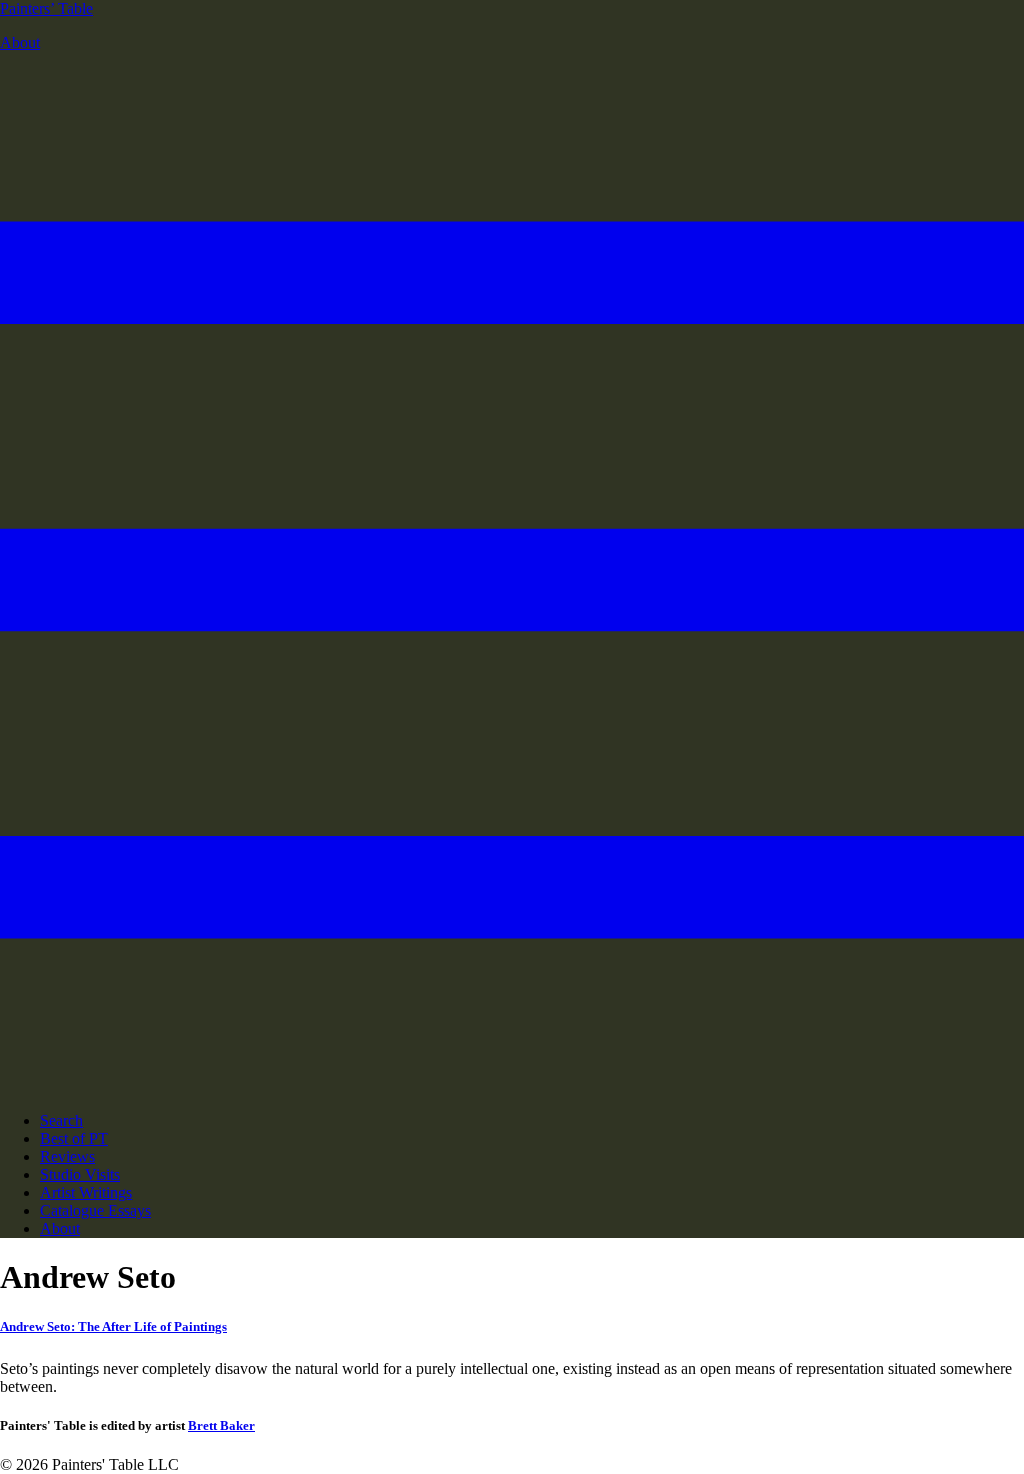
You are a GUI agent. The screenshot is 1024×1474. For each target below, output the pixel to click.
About (20, 42)
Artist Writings (86, 1192)
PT (46, 8)
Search (61, 1120)
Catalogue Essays (95, 1210)
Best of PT (74, 1138)
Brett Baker (221, 1425)
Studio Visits (80, 1174)
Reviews (67, 1156)
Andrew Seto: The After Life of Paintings (113, 1326)
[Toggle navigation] (512, 1086)
